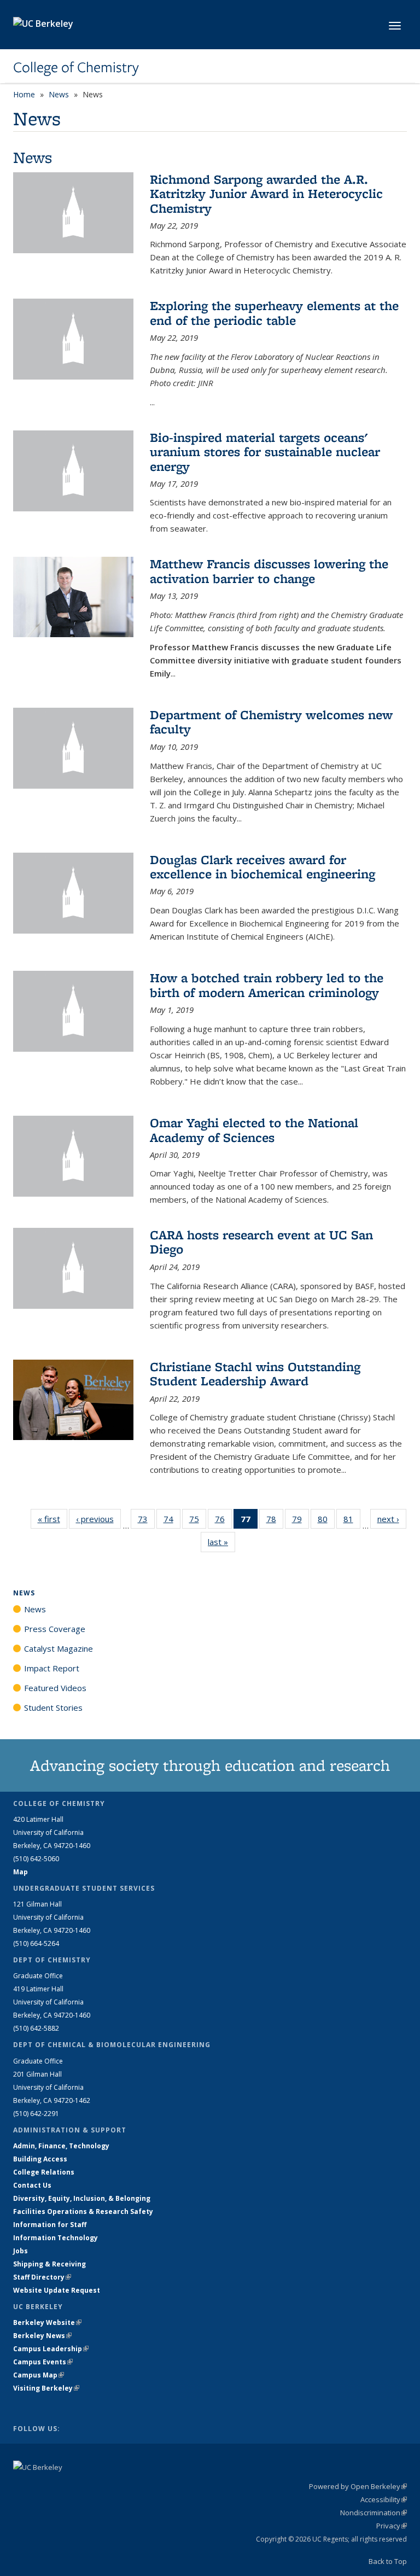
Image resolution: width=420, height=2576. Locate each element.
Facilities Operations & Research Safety (83, 2211)
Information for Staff (50, 2225)
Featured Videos (55, 1688)
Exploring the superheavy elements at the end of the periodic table (274, 313)
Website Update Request (57, 2290)
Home (24, 94)
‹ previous (98, 1519)
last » (221, 1542)
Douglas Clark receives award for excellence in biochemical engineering (262, 867)
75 (198, 1521)
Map (21, 1872)
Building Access (40, 2159)
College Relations (44, 2172)
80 (326, 1521)
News (59, 94)
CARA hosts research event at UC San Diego (261, 1242)
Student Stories (53, 1707)
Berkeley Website (47, 2323)
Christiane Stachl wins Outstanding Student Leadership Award (255, 1374)
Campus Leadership (51, 2349)
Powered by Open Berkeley (358, 2486)
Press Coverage (55, 1629)
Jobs (21, 2251)
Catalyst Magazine (59, 1648)
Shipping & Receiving (49, 2264)
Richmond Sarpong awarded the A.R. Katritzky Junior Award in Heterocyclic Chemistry (266, 194)
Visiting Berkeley (46, 2388)
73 (146, 1521)
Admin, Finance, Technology (61, 2146)
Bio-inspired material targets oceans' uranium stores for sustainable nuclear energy (265, 452)
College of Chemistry (76, 67)
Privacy (392, 2526)
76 (223, 1521)
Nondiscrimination (374, 2513)
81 (352, 1521)
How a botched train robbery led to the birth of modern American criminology (267, 985)
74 (172, 1521)
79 (301, 1521)
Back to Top (388, 2561)
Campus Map (39, 2375)
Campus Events (43, 2362)
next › (392, 1519)
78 (275, 1521)
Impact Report (52, 1668)
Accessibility (384, 2499)
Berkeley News (42, 2336)
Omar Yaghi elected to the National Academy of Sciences (254, 1130)
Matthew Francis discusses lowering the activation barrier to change (269, 571)
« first (52, 1519)
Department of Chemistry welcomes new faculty (271, 722)
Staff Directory (42, 2277)
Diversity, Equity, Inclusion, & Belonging (82, 2198)
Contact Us (32, 2185)
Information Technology (56, 2238)
